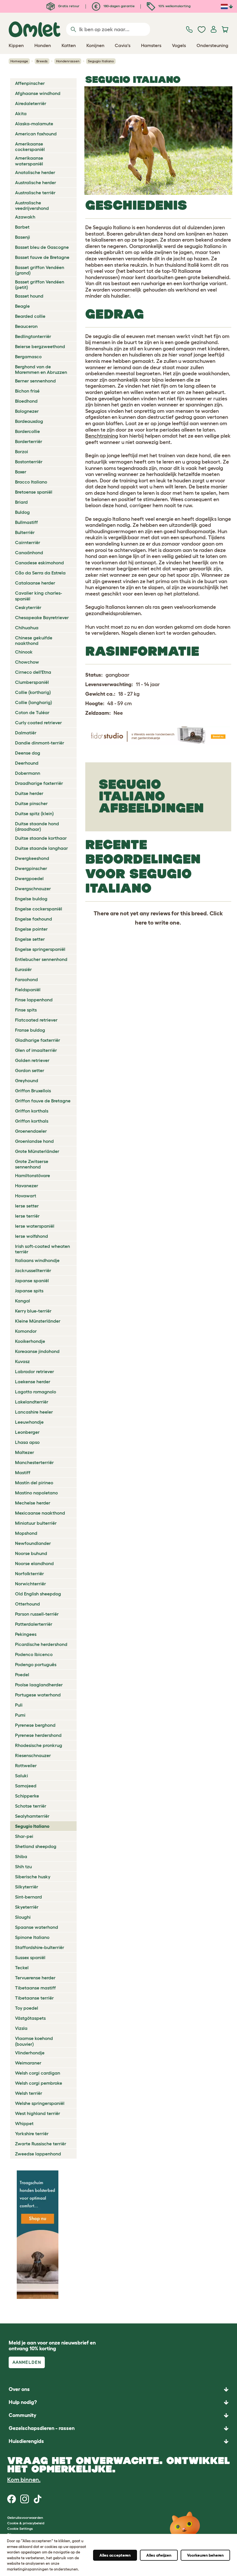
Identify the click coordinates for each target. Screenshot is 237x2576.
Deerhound (27, 763)
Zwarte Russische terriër (41, 2144)
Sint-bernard (28, 1897)
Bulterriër (25, 532)
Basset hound (29, 296)
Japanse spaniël (32, 1280)
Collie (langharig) (34, 702)
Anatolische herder (35, 172)
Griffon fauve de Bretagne (43, 1101)
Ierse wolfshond (32, 1236)
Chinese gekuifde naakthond (34, 640)
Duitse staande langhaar (41, 848)
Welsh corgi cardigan (38, 2073)
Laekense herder (33, 1382)
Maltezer (25, 1452)
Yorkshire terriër (32, 2133)
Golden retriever (32, 1060)
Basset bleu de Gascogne (42, 247)
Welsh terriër (29, 2093)
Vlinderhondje (30, 2053)
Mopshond (26, 1533)
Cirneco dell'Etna (33, 672)
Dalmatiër (26, 733)
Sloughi (23, 1917)
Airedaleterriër (31, 103)
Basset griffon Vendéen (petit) (40, 284)
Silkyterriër (27, 1887)
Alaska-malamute (34, 124)
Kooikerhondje (30, 1341)
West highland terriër (38, 2113)
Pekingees (26, 1634)
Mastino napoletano (36, 1493)
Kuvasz (22, 1361)
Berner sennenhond (35, 381)
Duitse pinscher (31, 803)
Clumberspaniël (32, 682)
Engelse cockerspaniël (39, 909)
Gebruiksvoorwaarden (25, 2518)
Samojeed (26, 1786)
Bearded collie (30, 316)
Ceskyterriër (28, 607)
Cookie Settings (20, 2529)
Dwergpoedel (29, 878)
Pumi (20, 1715)
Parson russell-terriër (37, 1614)
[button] (118, 2441)
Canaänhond (29, 552)
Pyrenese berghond (35, 1725)
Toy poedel (27, 2008)
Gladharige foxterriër (38, 1040)
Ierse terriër (27, 1216)
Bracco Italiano (31, 482)
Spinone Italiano (32, 1937)
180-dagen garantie (119, 6)
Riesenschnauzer (33, 1755)
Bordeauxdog (29, 421)
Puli (19, 1705)
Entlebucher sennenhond (41, 959)
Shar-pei (24, 1836)
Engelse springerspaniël (40, 949)
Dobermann (28, 773)
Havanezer (27, 1186)
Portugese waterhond (38, 1695)
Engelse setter (30, 939)
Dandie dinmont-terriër (40, 743)
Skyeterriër (27, 1907)
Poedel (22, 1675)
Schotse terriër (31, 1806)
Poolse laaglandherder (39, 1685)
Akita (21, 113)
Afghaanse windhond (38, 93)
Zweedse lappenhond (38, 2154)
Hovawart (26, 1196)
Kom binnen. (24, 2480)
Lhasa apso (27, 1442)
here (141, 923)
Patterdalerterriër (34, 1624)
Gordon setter (30, 1070)
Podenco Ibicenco (34, 1654)
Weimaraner (28, 2063)
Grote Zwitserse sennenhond (32, 1164)
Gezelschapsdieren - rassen (42, 2428)
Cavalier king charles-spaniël (39, 596)
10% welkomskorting (174, 6)
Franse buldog (30, 1030)
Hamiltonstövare (33, 1175)
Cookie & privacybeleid (26, 2523)
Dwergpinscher (31, 868)
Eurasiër (23, 969)
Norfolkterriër (29, 1573)
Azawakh (25, 217)
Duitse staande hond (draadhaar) (37, 826)
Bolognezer (27, 411)
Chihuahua (27, 628)
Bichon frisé (27, 391)
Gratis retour (68, 6)
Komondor (26, 1331)
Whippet (24, 2123)
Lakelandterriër (32, 1402)
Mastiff (23, 1472)
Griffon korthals (32, 1111)
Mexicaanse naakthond (40, 1513)
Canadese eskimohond (39, 563)
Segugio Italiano (32, 1826)
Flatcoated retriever (36, 1020)
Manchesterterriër (34, 1462)
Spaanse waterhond (37, 1927)
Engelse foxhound (34, 919)
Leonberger (27, 1432)
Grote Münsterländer (37, 1151)
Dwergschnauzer (33, 888)
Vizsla (21, 2028)
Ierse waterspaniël (35, 1226)
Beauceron (26, 326)
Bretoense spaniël (34, 492)
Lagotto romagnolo (36, 1392)
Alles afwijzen (159, 2555)
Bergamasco (28, 356)
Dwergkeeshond (32, 858)
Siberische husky (33, 1877)
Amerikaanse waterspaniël (29, 161)
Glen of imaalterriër (36, 1050)
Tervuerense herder (35, 1978)
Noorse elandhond (34, 1563)
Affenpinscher (30, 83)
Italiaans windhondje (37, 1260)
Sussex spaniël (30, 1957)
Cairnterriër (28, 542)
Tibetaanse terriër (34, 1998)
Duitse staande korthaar (41, 838)
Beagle (22, 306)
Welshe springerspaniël (40, 2103)
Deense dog (28, 753)
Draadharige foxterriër (39, 783)
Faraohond (26, 979)
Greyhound (27, 1080)
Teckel (22, 1968)
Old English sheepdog (38, 1594)
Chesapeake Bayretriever (42, 617)
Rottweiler (26, 1765)
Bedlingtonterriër (33, 336)
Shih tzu (23, 1866)
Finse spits (26, 1010)
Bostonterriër (29, 462)
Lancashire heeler (34, 1412)
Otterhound (27, 1604)
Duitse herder (29, 793)
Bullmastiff (26, 522)
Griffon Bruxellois (33, 1091)
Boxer (21, 472)
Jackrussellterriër (33, 1270)
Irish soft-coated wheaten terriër (42, 1249)
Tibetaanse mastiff (35, 1988)
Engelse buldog (31, 899)
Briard (21, 502)
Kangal (23, 1301)
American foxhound (36, 134)
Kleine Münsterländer (38, 1321)
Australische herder (36, 182)
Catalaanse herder (35, 583)
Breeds (42, 61)
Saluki (22, 1776)
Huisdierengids (26, 2441)
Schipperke (27, 1796)
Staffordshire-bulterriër (40, 1947)
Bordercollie (27, 431)
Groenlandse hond (34, 1141)
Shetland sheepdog (36, 1846)
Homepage (19, 61)
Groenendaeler (31, 1131)
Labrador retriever (35, 1371)
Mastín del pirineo (34, 1483)
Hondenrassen (68, 61)
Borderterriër (29, 441)
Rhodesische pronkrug (39, 1745)
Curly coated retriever (38, 723)
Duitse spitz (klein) (34, 813)
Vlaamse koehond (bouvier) (34, 2041)
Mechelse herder (33, 1503)
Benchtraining (102, 436)
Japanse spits (29, 1291)
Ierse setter (27, 1206)
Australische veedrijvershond (32, 205)
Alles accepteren (115, 2555)
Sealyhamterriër (32, 1816)
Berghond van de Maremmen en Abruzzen (41, 369)
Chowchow (27, 662)
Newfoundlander (33, 1543)
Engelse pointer (31, 929)
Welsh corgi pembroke (39, 2083)
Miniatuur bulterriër (36, 1523)
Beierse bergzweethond (40, 346)
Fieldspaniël (28, 990)
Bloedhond (26, 401)
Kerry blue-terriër (33, 1311)
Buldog (22, 512)
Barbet (22, 227)
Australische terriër (35, 193)
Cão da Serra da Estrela (40, 573)
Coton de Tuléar (32, 712)
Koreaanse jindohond (37, 1351)
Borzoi (22, 451)
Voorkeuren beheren (205, 2555)
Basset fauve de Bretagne (42, 257)
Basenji (23, 237)
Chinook (24, 652)
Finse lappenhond (34, 1000)
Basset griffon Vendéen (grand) (40, 270)
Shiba (21, 1856)
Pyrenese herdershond (38, 1735)
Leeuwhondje (29, 1422)
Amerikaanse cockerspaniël (30, 146)
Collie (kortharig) (33, 692)
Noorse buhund (31, 1553)
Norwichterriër (30, 1584)
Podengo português (36, 1664)
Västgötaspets (30, 2018)
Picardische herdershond (41, 1644)
